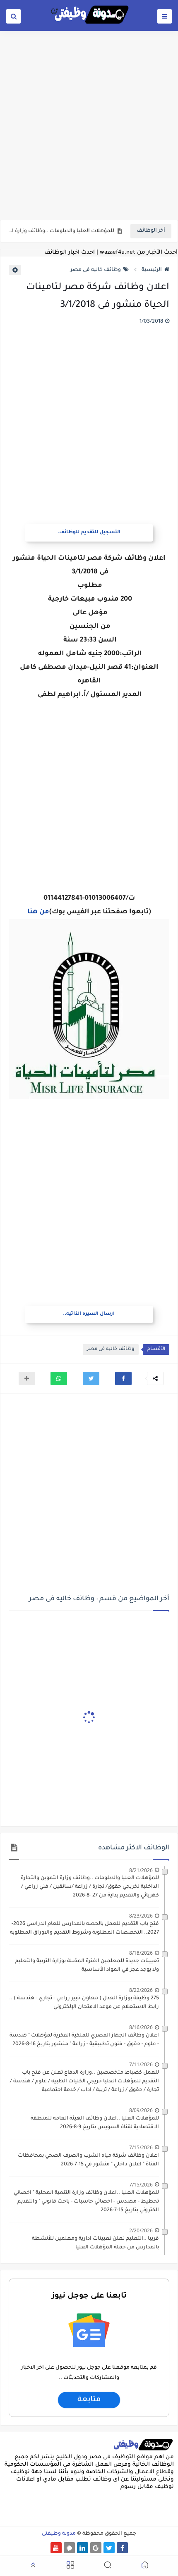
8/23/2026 (141, 1916)
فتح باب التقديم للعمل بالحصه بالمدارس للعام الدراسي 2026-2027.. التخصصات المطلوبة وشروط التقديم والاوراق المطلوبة (84, 1928)
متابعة (89, 2400)
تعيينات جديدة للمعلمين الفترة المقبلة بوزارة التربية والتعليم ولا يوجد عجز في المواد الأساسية (87, 1966)
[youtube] (56, 2548)
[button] (123, 1378)
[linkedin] (83, 2548)
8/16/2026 (141, 2027)
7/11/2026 (141, 2064)
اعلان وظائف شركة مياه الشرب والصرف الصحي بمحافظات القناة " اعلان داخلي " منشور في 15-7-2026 (88, 2160)
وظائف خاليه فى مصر (96, 270)
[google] (96, 2548)
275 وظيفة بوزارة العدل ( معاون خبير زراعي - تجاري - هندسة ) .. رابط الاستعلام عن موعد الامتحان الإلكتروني (84, 2003)
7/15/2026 (141, 2147)
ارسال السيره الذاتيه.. (89, 1314)
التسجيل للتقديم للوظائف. (89, 533)
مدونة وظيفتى (59, 2534)
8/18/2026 (141, 1953)
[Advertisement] (89, 125)
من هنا (38, 912)
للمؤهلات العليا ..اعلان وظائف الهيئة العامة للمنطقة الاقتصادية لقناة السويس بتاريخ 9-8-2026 (95, 2123)
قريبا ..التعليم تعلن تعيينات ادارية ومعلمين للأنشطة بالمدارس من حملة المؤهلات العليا (95, 2243)
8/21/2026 (141, 1870)
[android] (69, 2548)
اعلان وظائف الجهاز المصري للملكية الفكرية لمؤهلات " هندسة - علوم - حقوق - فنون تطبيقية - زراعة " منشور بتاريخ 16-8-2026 (84, 2040)
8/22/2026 (141, 1990)
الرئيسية (152, 270)
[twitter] (109, 2548)
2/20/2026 (141, 2230)
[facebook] (122, 2548)
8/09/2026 (141, 2110)
